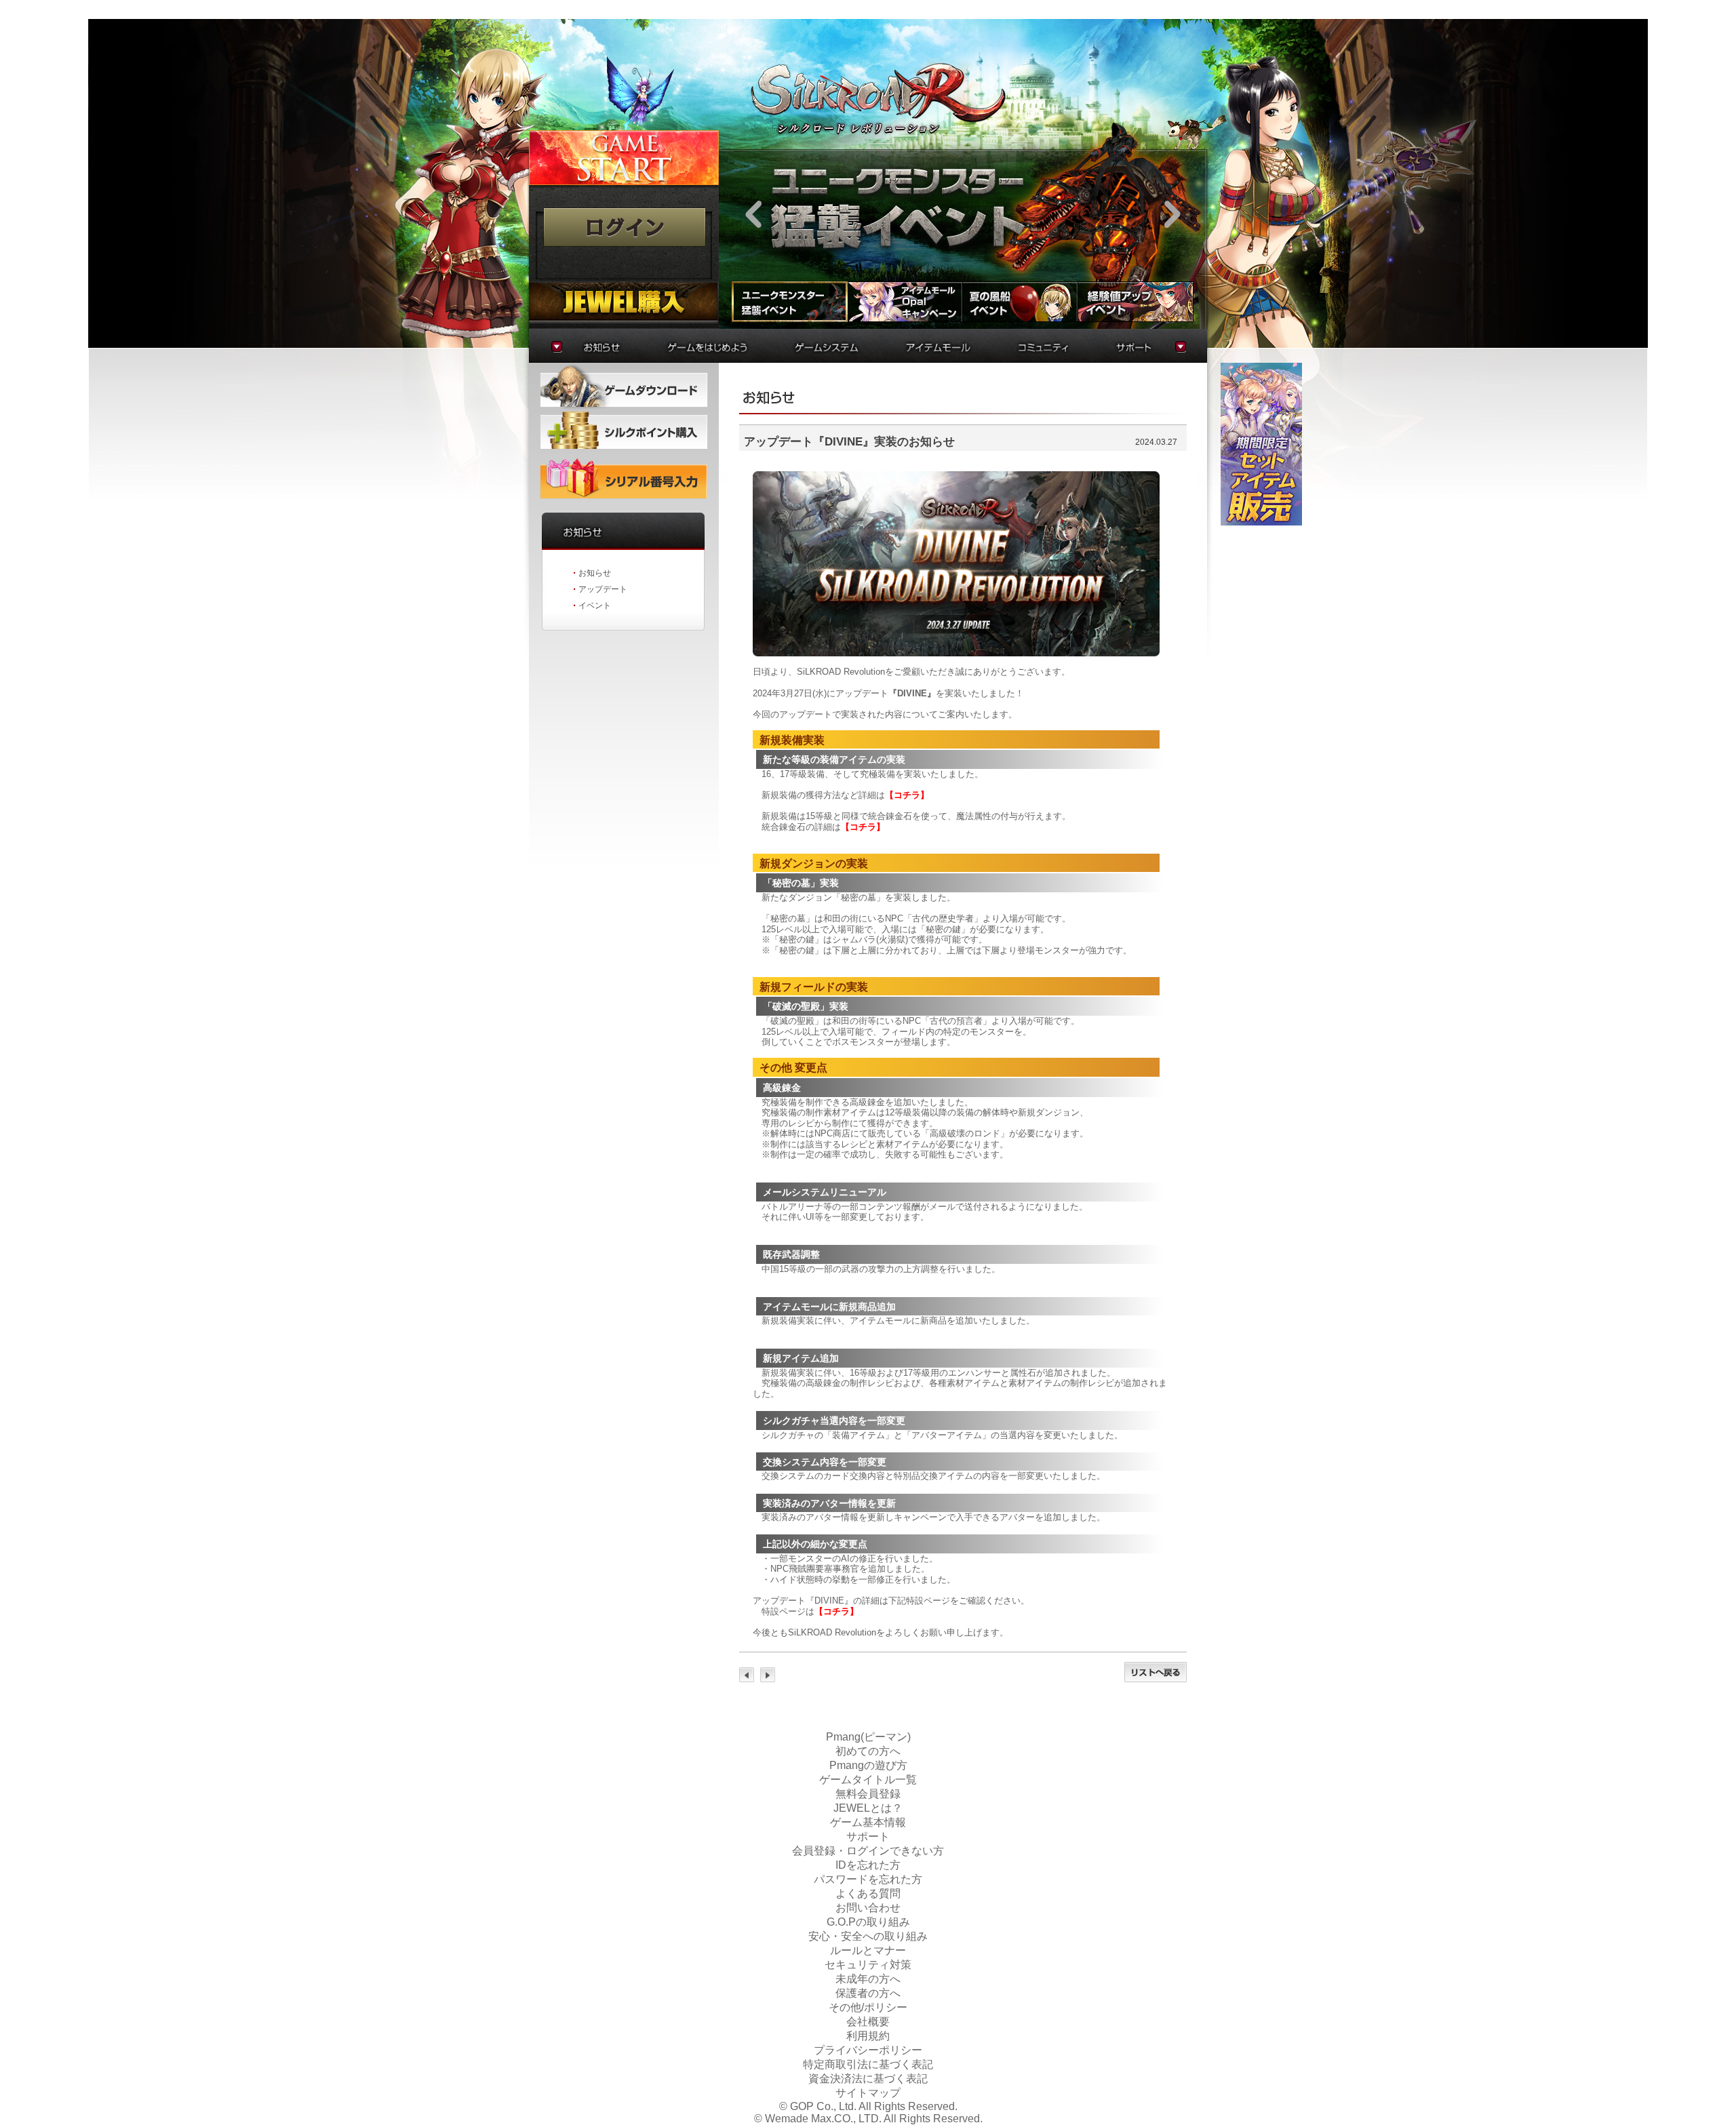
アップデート (603, 589)
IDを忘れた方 (868, 1865)
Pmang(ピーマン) (868, 1737)
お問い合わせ (868, 1908)
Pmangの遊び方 (868, 1765)
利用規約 (868, 2036)
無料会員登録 (868, 1794)
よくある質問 (868, 1893)
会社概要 (868, 2022)
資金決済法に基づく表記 (868, 2079)
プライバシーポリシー (868, 2050)
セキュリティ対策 (868, 1965)
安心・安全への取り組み (868, 1936)
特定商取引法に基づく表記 (868, 2064)
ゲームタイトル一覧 (868, 1780)
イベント (595, 605)
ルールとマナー (868, 1950)
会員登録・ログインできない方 (868, 1851)
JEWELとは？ (868, 1808)
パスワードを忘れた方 (868, 1879)
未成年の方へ (868, 1979)
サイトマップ (868, 2093)
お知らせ (595, 573)
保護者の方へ (868, 1993)
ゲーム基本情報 (868, 1822)
